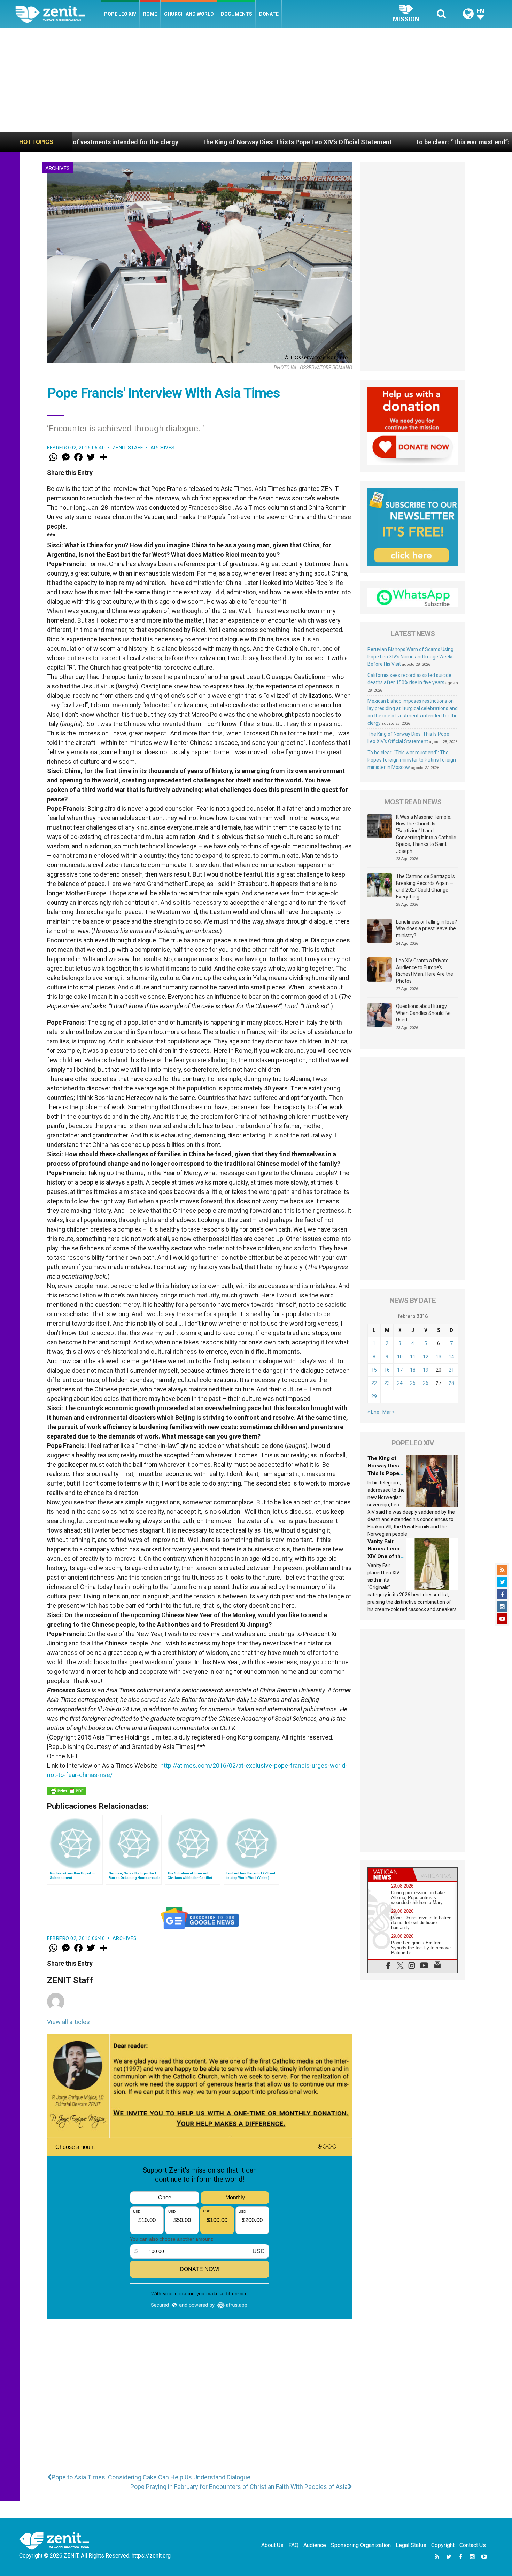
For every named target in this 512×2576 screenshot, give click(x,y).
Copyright (443, 2545)
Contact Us (473, 2545)
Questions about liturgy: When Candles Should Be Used (423, 1013)
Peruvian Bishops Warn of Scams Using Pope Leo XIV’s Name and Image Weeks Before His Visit (411, 657)
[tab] (390, 1875)
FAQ (293, 2545)
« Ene (373, 1412)
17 (400, 1370)
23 (387, 1383)
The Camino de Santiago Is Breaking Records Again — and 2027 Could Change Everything (425, 886)
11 (413, 1357)
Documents (236, 14)
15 (374, 1370)
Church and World (189, 14)
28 (451, 1383)
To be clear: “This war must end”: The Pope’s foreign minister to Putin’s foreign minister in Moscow (412, 760)
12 (426, 1357)
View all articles (68, 2022)
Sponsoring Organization (361, 2545)
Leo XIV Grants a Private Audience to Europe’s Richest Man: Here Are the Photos (425, 971)
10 (400, 1357)
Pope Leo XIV (120, 14)
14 (451, 1357)
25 (413, 1383)
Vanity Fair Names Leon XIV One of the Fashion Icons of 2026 (386, 1556)
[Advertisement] (256, 80)
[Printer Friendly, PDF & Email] (67, 1791)
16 (387, 1370)
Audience (315, 2545)
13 (439, 1357)
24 (400, 1383)
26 (426, 1383)
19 (426, 1370)
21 (451, 1370)
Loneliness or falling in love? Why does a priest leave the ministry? (426, 929)
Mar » (389, 1412)
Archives (57, 168)
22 (374, 1383)
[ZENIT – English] (58, 14)
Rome (150, 14)
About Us (272, 2545)
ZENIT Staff (128, 448)
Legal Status (411, 2545)
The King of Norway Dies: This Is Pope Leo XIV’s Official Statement (129, 142)
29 (374, 1396)
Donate (269, 14)
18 (413, 1370)
